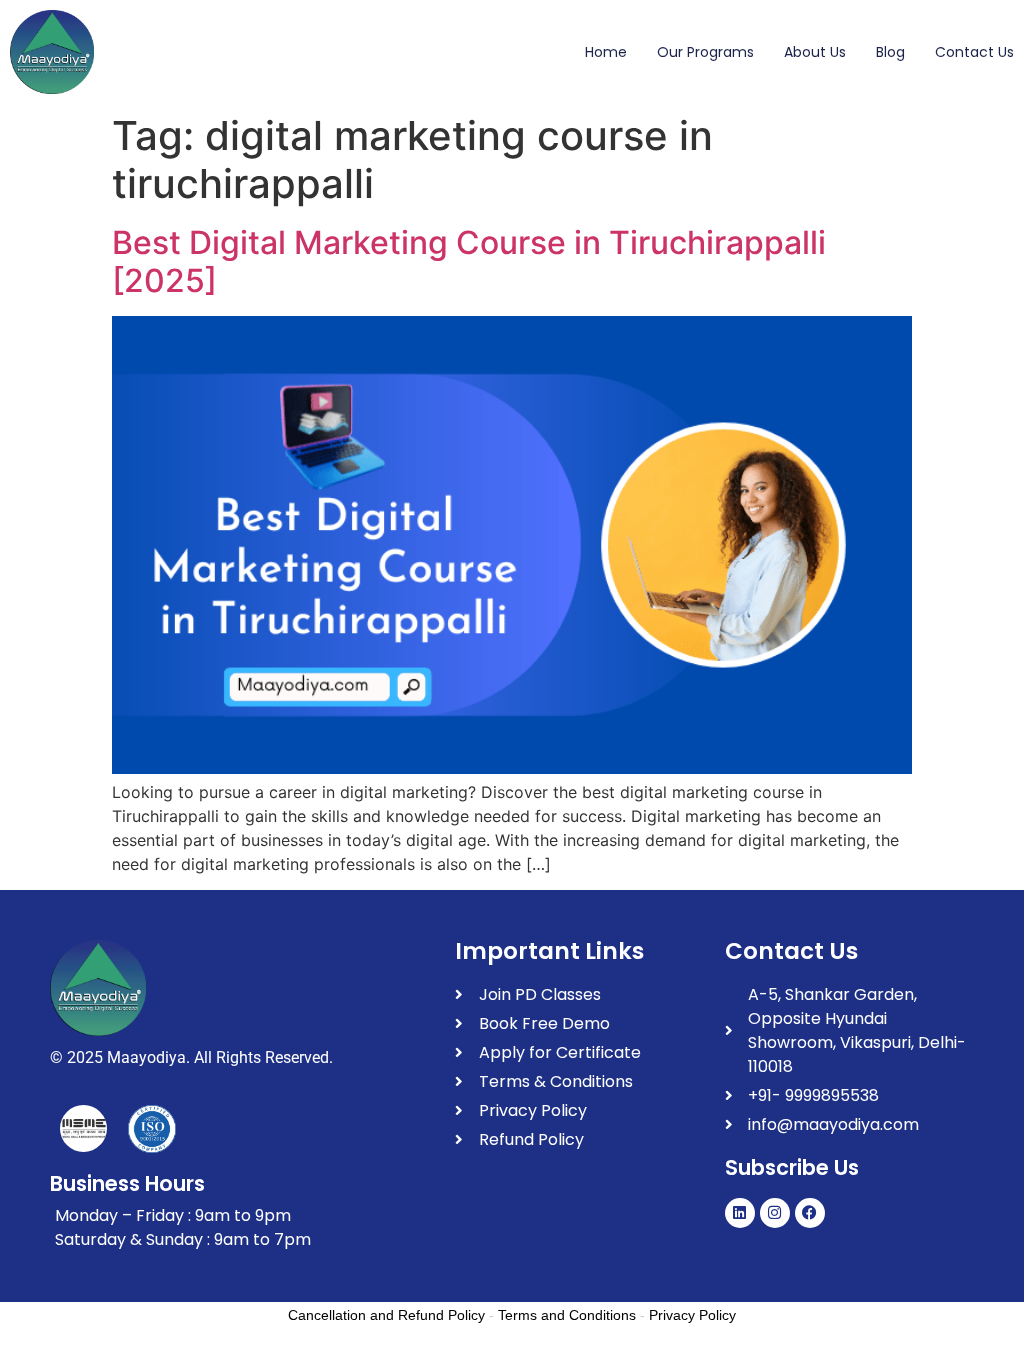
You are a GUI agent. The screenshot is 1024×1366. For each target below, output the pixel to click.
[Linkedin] (740, 1213)
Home (606, 52)
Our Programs (705, 52)
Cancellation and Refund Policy (386, 1315)
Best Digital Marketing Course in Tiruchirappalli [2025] (469, 261)
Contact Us (974, 52)
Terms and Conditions (567, 1315)
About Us (815, 52)
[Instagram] (775, 1213)
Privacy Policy (692, 1315)
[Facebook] (810, 1213)
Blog (890, 52)
